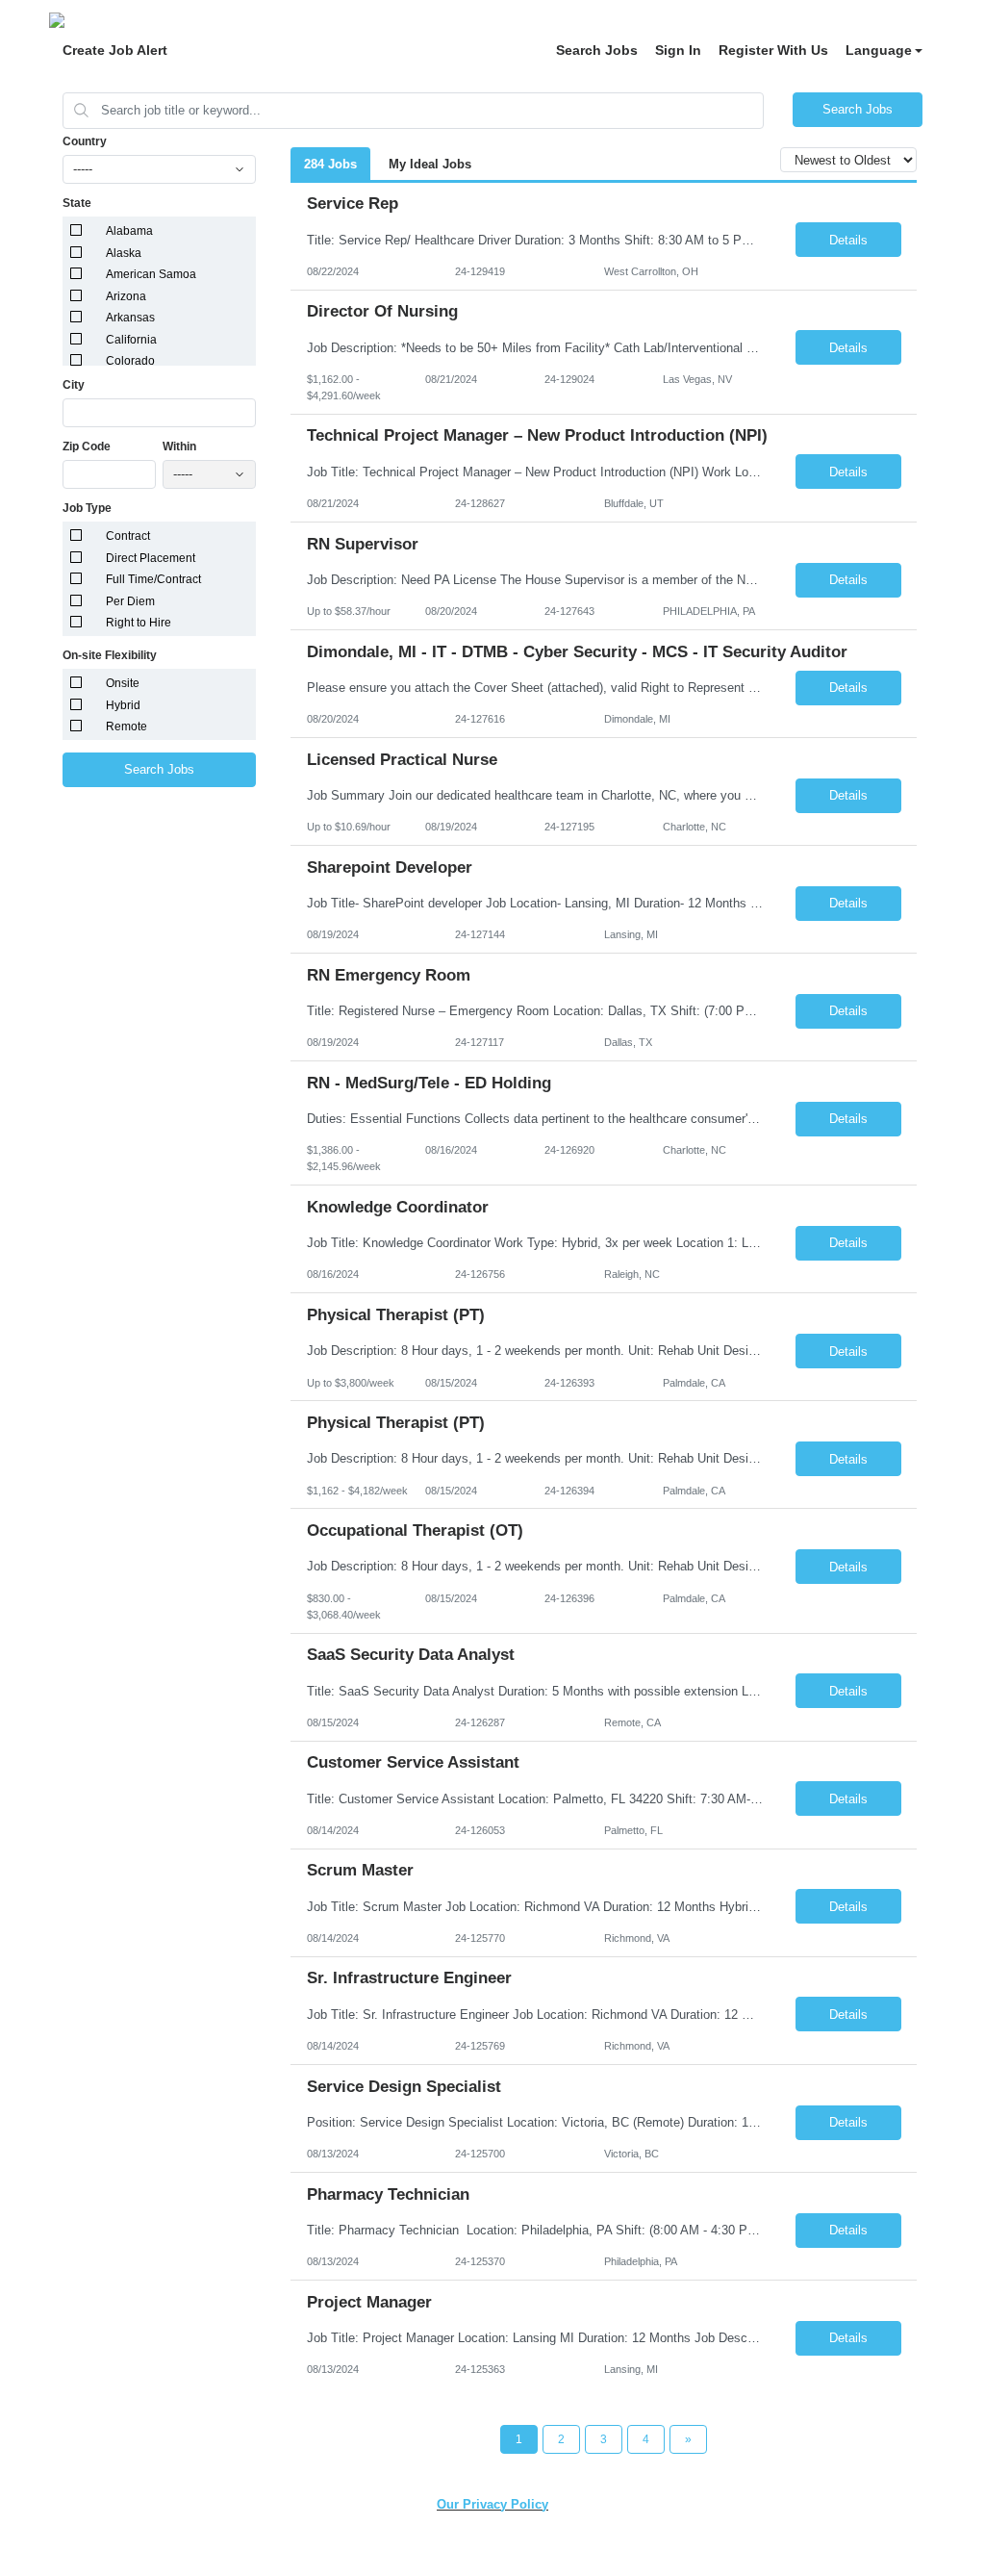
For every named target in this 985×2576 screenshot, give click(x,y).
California (131, 340)
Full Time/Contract (153, 579)
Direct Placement (151, 558)
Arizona (126, 296)
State (77, 203)
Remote (126, 727)
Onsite (123, 683)
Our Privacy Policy (492, 2504)
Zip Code (87, 446)
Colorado (130, 361)
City (74, 385)
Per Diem (130, 601)
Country (85, 141)
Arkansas (130, 318)
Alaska (124, 253)
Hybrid (123, 705)
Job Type (87, 508)
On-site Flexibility (110, 655)
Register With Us (773, 50)
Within (179, 446)
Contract (128, 536)
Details (848, 240)
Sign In (678, 50)
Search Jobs (597, 50)
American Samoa (151, 274)
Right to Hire (139, 623)
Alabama (129, 231)
